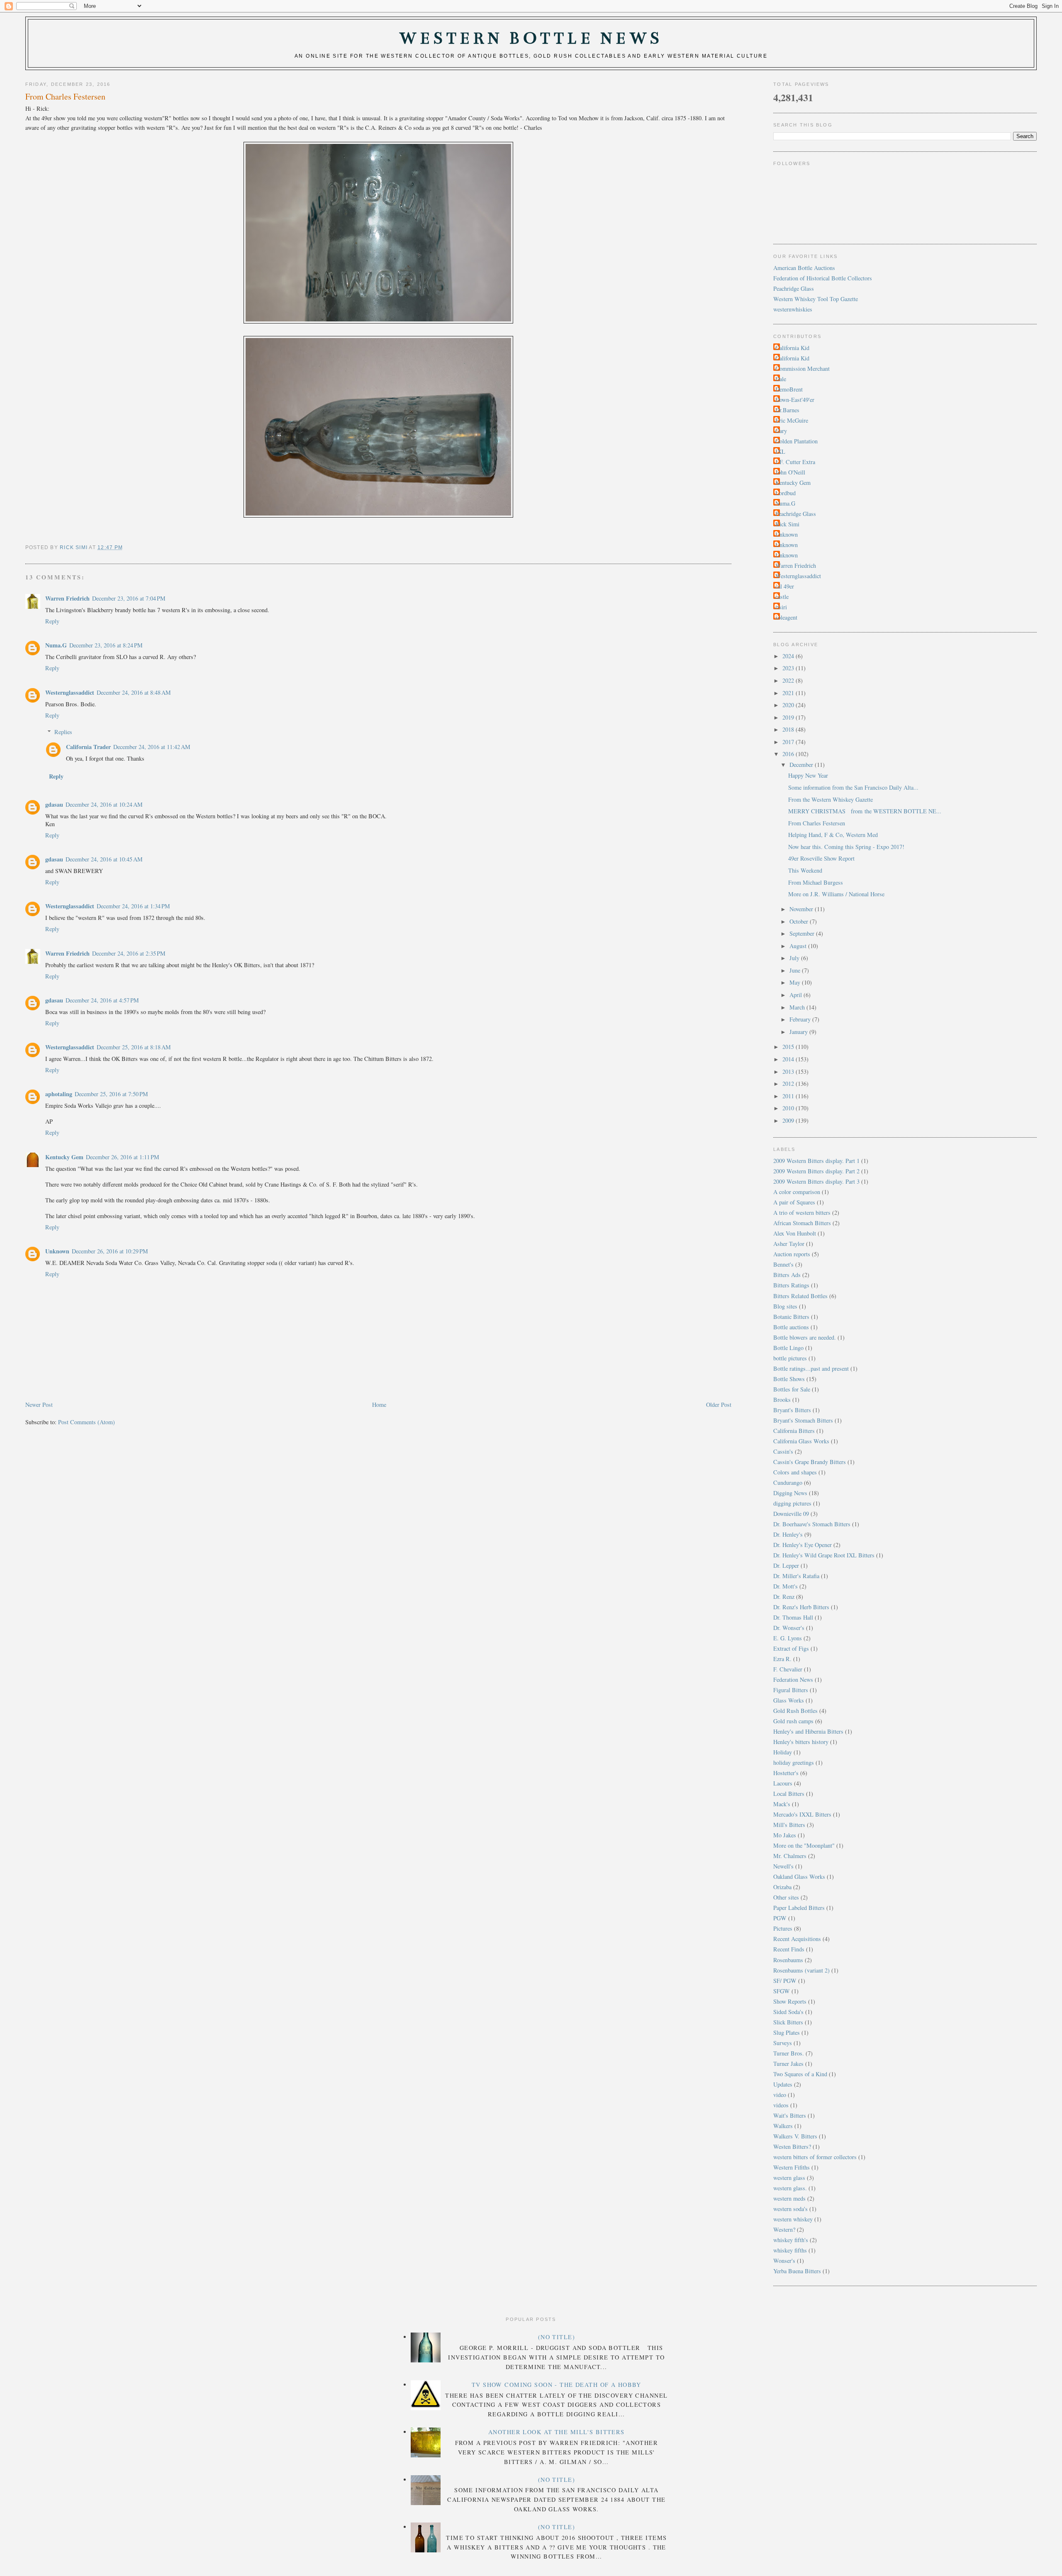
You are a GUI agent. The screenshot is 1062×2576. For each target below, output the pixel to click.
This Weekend (805, 870)
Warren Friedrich (67, 598)
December (802, 765)
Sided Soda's (788, 2012)
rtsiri (781, 607)
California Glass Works (801, 1441)
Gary (781, 431)
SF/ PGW (785, 1981)
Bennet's (783, 1264)
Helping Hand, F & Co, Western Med (833, 835)
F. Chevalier (788, 1669)
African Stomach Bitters (802, 1223)
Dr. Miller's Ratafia (796, 1576)
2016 (789, 754)
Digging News (790, 1493)
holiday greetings (794, 1762)
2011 (789, 1096)
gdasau (54, 804)
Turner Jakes (788, 2064)
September (803, 933)
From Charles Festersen (817, 823)
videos (781, 2105)
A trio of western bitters (802, 1213)
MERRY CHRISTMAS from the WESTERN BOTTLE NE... (865, 811)
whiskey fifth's (791, 2240)
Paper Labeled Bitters (799, 1908)
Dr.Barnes (787, 410)
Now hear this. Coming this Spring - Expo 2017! (846, 847)
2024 (789, 656)
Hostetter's (786, 1773)
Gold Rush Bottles (795, 1711)
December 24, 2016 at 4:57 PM (102, 1000)
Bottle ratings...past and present (811, 1368)
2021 (789, 693)
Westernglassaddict (70, 692)
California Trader (88, 747)
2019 (789, 717)
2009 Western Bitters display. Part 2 (816, 1171)
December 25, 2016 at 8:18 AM (134, 1047)
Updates (783, 2084)
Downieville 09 (791, 1514)
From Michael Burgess (816, 882)
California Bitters (794, 1431)
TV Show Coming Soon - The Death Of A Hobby (557, 2385)
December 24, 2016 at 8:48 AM (134, 692)
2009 (789, 1120)
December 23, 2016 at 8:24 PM (106, 645)
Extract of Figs (791, 1648)
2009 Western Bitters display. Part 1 (816, 1161)
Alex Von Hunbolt (795, 1233)
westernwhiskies (793, 309)
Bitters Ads (787, 1275)
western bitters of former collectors (815, 2157)
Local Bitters (789, 1794)
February (801, 1019)
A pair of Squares (794, 1202)
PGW (780, 1918)
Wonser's (784, 2261)
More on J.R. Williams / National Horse (836, 894)
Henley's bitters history (801, 1742)
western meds (789, 2198)
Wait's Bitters (790, 2115)
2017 (789, 742)
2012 (789, 1084)
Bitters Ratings (791, 1285)
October (800, 921)
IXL (780, 451)
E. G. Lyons (788, 1638)
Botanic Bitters (791, 1317)
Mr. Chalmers (790, 1856)
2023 (789, 668)
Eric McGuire (792, 420)
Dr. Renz (784, 1597)
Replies (63, 732)
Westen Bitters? (792, 2147)
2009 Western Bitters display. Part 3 (816, 1181)
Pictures (783, 1928)
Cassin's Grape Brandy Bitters (810, 1462)
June (796, 970)
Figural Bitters (791, 1690)
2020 (789, 705)
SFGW (782, 1991)
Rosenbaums (788, 1960)
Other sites (786, 1897)
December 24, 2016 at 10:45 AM (104, 859)
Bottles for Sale (792, 1389)
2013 (789, 1072)
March (798, 1007)
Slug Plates (787, 2032)
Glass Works (789, 1700)
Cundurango (788, 1483)
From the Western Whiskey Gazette (831, 799)
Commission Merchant (803, 369)
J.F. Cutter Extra (795, 462)
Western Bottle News (531, 38)
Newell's (783, 1866)
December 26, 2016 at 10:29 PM (110, 1251)
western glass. (790, 2188)
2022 (789, 680)
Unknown (57, 1251)
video (780, 2095)
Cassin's (783, 1451)
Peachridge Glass (794, 288)
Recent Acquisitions (797, 1939)
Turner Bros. (789, 2053)
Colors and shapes (795, 1472)
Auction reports (792, 1254)
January (799, 1032)
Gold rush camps (793, 1721)
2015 (789, 1047)
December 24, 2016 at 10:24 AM (104, 804)
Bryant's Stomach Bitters (803, 1420)
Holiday (783, 1752)
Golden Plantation (796, 441)
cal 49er (785, 586)
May (796, 982)
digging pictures (792, 1503)
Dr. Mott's (786, 1586)
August (799, 946)
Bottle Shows (789, 1379)
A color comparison (797, 1192)
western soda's (790, 2209)
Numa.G (56, 645)
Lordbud (786, 493)
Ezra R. (782, 1659)
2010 (789, 1108)
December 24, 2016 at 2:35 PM (129, 953)
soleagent (786, 617)
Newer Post (39, 1405)
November (802, 909)
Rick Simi (787, 524)
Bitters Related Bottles (800, 1296)
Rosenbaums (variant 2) (801, 1970)
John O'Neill (790, 472)
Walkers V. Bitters (795, 2136)
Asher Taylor (789, 1244)
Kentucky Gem (64, 1157)
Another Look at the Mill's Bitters (557, 2432)
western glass (789, 2178)
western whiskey (793, 2219)
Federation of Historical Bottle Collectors (823, 278)
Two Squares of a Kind (800, 2074)
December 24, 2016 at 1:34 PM (133, 906)
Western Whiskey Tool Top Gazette (816, 299)
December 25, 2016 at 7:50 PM (111, 1094)
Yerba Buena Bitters (797, 2271)
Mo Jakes (785, 1835)
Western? (784, 2229)
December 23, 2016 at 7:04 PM (129, 598)
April (796, 995)
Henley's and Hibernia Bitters (808, 1731)
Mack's (782, 1804)
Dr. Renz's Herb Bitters (801, 1607)
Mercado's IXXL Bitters (802, 1814)
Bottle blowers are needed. (805, 1337)
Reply (52, 621)
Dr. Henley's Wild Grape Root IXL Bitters (824, 1555)
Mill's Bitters (789, 1825)
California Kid (792, 348)
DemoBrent (789, 389)
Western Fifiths (792, 2167)
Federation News (793, 1680)
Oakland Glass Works (799, 1877)
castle (782, 597)
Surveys (783, 2043)
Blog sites (785, 1306)
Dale (781, 379)
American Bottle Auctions (804, 268)
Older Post (719, 1405)
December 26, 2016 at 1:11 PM (123, 1157)
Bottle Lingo (788, 1348)
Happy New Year (808, 775)
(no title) (557, 2337)
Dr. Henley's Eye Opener (803, 1545)
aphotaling (59, 1094)
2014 (789, 1059)
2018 (789, 729)
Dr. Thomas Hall (793, 1617)
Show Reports (790, 2001)
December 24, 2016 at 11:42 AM (152, 747)
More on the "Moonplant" (804, 1845)
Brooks (782, 1400)
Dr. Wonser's (789, 1628)
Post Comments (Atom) (86, 1422)
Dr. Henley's (788, 1534)
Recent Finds (789, 1949)
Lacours (783, 1783)
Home (379, 1405)
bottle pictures (790, 1358)
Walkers (783, 2126)
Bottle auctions (791, 1327)
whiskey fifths (790, 2250)
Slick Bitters (788, 2022)
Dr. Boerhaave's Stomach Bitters (812, 1524)
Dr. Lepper (786, 1565)
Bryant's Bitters (792, 1410)
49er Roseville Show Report (821, 858)
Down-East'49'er (795, 400)
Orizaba (782, 1887)
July (795, 958)
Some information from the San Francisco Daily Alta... (853, 787)
